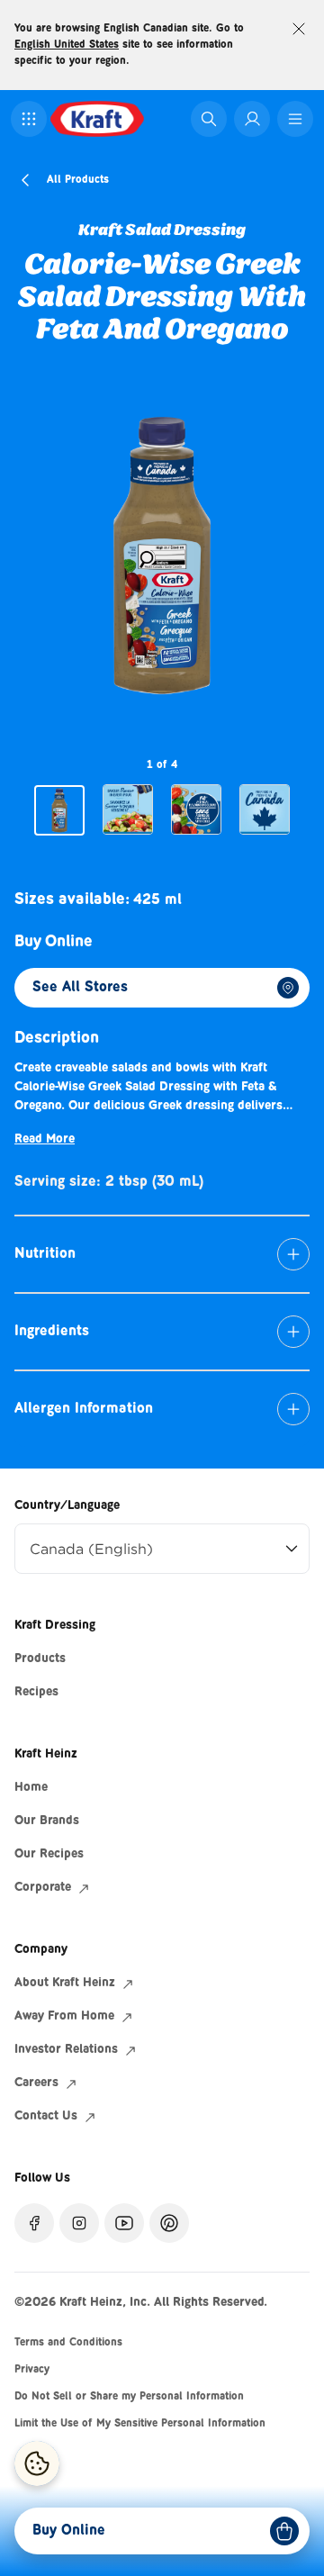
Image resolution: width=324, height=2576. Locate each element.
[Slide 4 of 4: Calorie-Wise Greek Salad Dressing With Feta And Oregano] (265, 809)
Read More (45, 1140)
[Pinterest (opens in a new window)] (169, 2223)
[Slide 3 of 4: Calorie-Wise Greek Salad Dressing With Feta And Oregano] (196, 809)
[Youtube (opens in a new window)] (124, 2223)
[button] (29, 119)
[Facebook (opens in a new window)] (34, 2223)
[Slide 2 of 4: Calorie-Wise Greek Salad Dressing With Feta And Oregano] (128, 809)
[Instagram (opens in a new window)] (79, 2223)
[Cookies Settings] (37, 2463)
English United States (67, 45)
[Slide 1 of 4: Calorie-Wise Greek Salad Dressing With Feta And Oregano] (59, 810)
